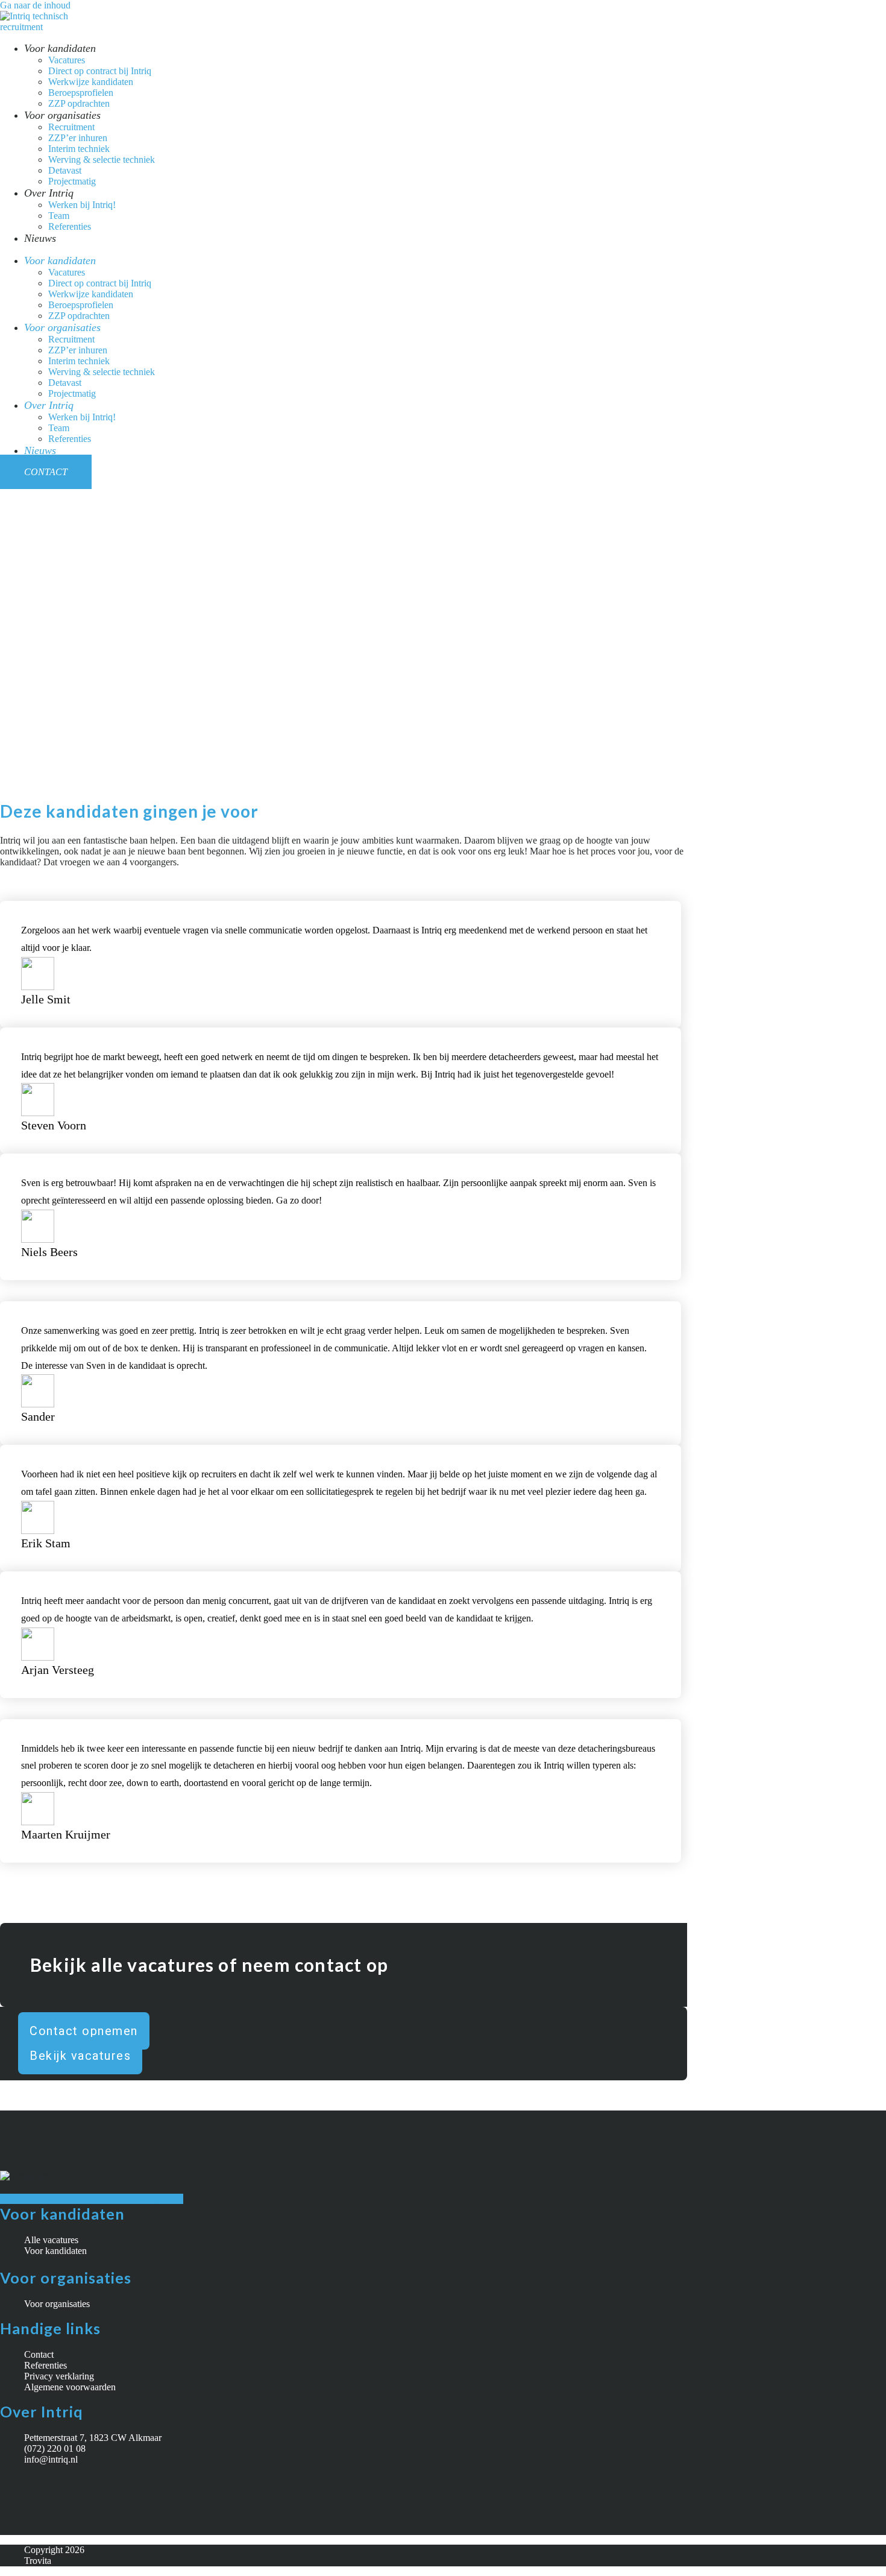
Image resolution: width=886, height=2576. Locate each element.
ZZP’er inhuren (78, 138)
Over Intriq (49, 193)
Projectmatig (72, 181)
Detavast (65, 170)
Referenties (70, 226)
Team (59, 216)
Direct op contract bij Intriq (100, 71)
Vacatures (67, 60)
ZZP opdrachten (79, 103)
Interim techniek (79, 149)
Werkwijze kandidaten (91, 82)
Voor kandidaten (60, 48)
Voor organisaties (62, 115)
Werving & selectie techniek (102, 159)
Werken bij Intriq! (82, 205)
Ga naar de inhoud (35, 5)
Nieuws (40, 238)
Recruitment (71, 127)
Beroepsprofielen (81, 93)
